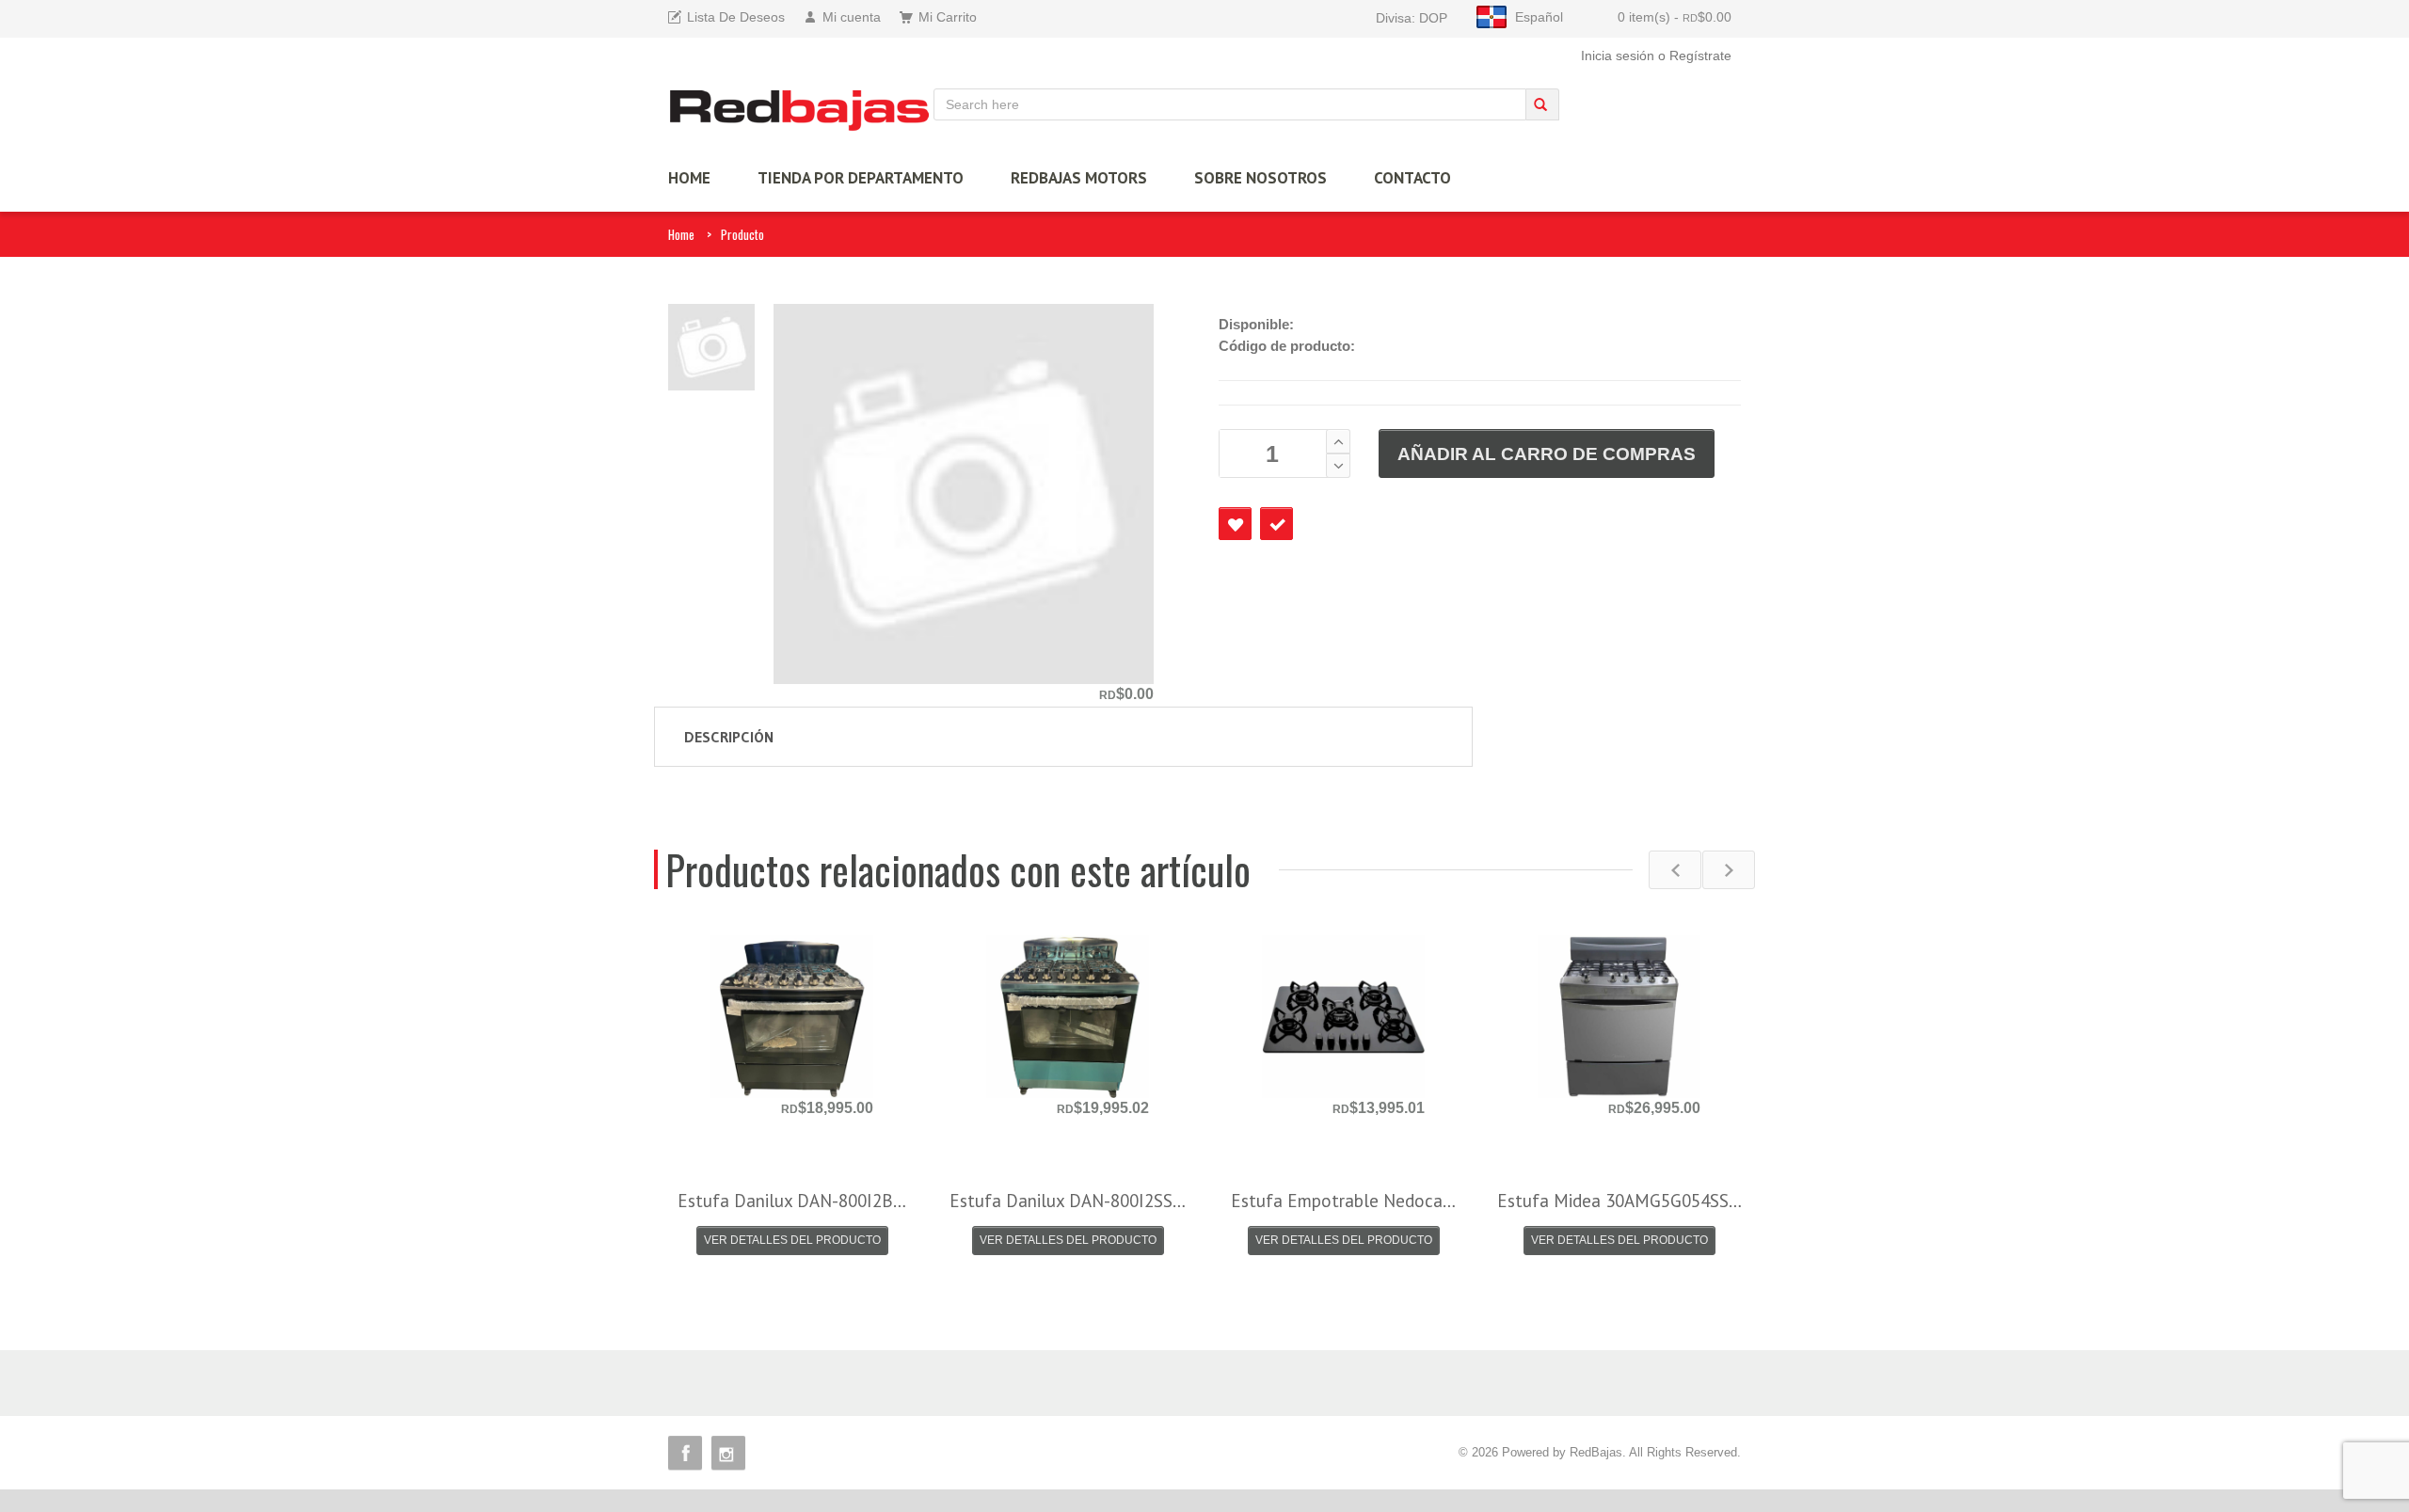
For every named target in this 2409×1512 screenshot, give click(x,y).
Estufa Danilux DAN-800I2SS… (1068, 1201)
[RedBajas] (801, 110)
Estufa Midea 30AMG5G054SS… (1619, 1201)
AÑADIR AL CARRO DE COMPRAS (1547, 454)
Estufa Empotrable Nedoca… (1343, 1201)
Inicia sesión (1618, 56)
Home (681, 234)
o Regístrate (1695, 56)
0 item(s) (1675, 17)
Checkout (1276, 524)
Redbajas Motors (1079, 178)
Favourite (1235, 524)
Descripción (729, 737)
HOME (689, 178)
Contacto (1412, 178)
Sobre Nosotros (1260, 178)
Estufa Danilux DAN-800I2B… (792, 1201)
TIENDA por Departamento (861, 178)
